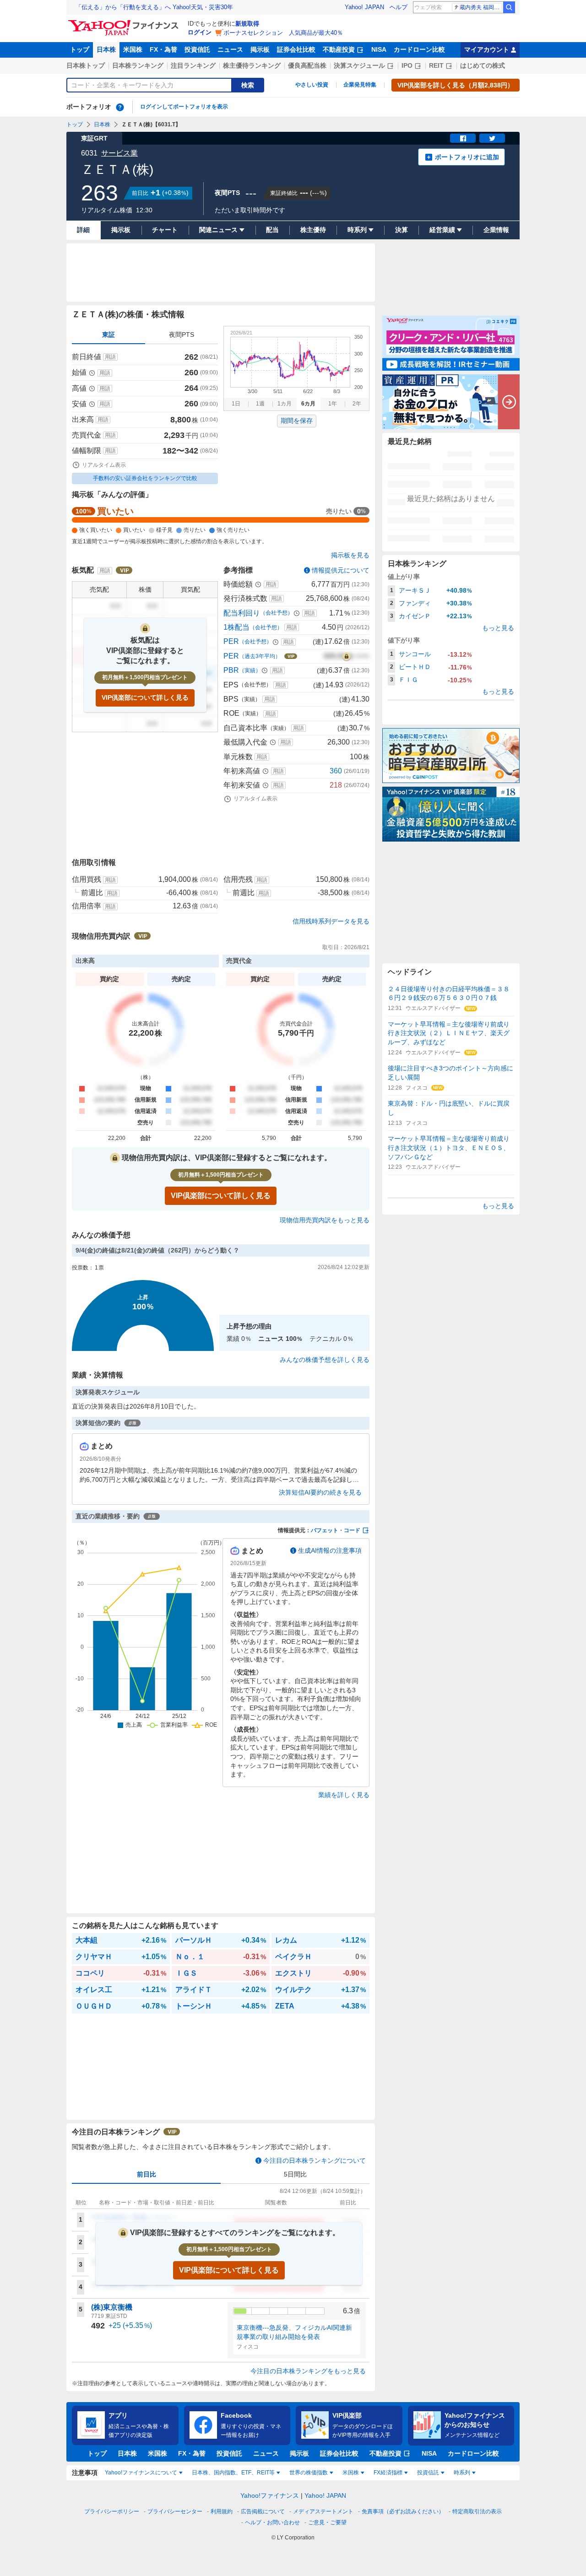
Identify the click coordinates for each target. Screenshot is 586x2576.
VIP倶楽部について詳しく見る (145, 697)
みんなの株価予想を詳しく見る (325, 1360)
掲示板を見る (350, 555)
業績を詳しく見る (344, 1795)
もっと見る (498, 628)
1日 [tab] (236, 404)
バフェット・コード (336, 1530)
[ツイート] (492, 138)
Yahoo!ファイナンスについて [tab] (141, 2473)
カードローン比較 (419, 49)
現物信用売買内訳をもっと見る (325, 1220)
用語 (110, 357)
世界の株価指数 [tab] (309, 2473)
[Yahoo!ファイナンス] (125, 22)
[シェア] (463, 138)
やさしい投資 (312, 85)
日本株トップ (86, 65)
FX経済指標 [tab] (388, 2473)
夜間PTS (182, 335)
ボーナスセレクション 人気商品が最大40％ (283, 33)
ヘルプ (399, 7)
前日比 (146, 2174)
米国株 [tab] (351, 2473)
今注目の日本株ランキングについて (315, 2160)
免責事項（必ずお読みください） (403, 2511)
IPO (407, 65)
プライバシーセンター (175, 2511)
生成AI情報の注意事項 (330, 1550)
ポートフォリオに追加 (467, 157)
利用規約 (222, 2511)
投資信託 (197, 49)
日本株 (106, 49)
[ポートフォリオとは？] (120, 107)
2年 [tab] (357, 404)
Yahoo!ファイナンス (270, 2495)
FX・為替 (163, 49)
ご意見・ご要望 (327, 2522)
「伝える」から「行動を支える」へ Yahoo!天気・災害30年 (154, 7)
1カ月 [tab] (285, 404)
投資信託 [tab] (428, 2473)
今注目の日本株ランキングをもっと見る (308, 2371)
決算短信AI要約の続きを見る (320, 1492)
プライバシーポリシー (112, 2511)
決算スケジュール (359, 65)
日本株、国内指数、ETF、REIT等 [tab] (233, 2473)
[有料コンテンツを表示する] (347, 656)
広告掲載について (263, 2511)
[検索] (509, 7)
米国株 (133, 49)
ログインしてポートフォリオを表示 (184, 107)
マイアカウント (487, 49)
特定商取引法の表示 (477, 2511)
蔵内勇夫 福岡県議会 (481, 7)
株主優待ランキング (252, 65)
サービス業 (119, 153)
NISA (379, 49)
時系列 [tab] (462, 2473)
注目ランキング (193, 65)
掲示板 (260, 49)
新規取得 (247, 24)
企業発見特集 (360, 85)
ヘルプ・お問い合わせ (272, 2522)
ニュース (230, 49)
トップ (80, 49)
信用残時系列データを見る (331, 921)
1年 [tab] (333, 404)
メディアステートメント (323, 2511)
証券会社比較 (296, 49)
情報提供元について (341, 570)
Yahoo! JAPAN (364, 7)
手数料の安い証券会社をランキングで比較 (145, 478)
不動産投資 (339, 49)
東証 (109, 335)
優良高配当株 (307, 65)
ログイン (200, 32)
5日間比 (295, 2174)
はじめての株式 (483, 65)
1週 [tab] (260, 404)
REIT (436, 65)
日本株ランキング (138, 65)
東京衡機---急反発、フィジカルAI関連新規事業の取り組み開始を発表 (294, 2332)
